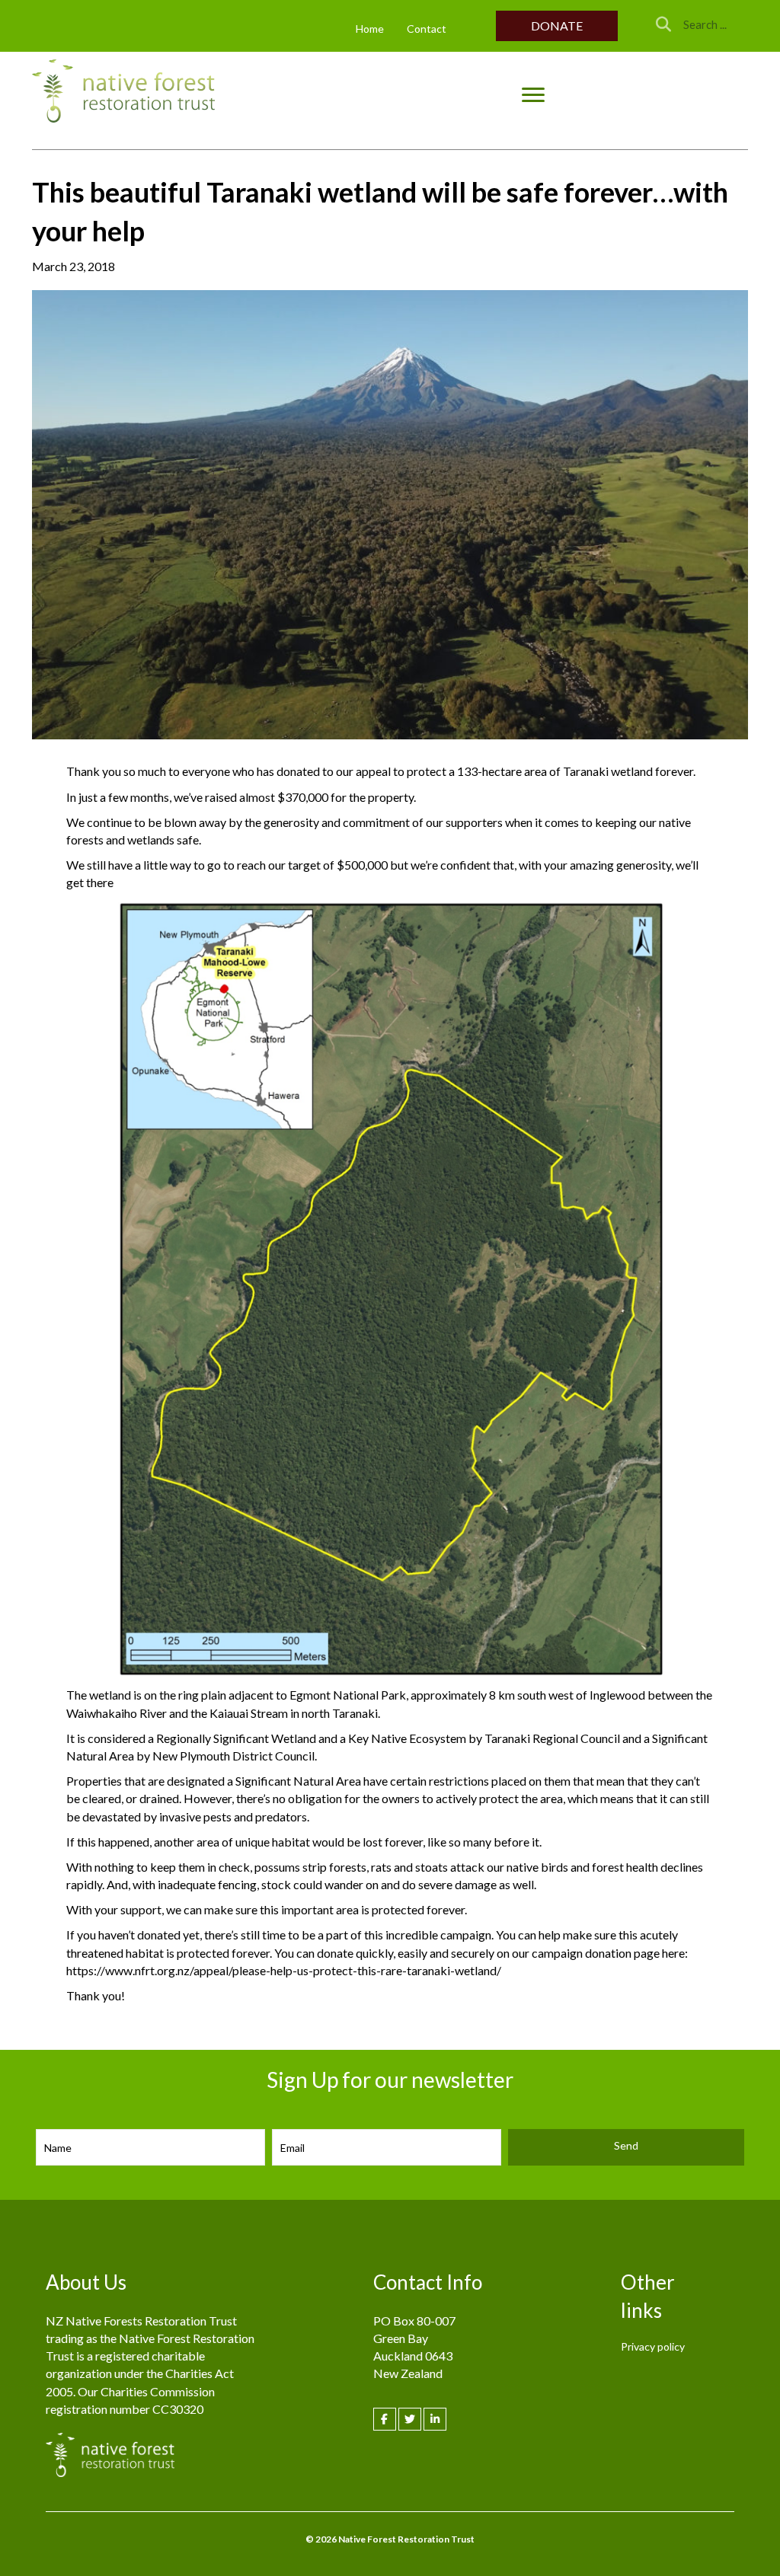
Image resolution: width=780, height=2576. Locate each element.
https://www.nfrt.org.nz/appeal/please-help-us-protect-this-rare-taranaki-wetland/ (284, 1970)
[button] (557, 26)
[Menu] (533, 95)
